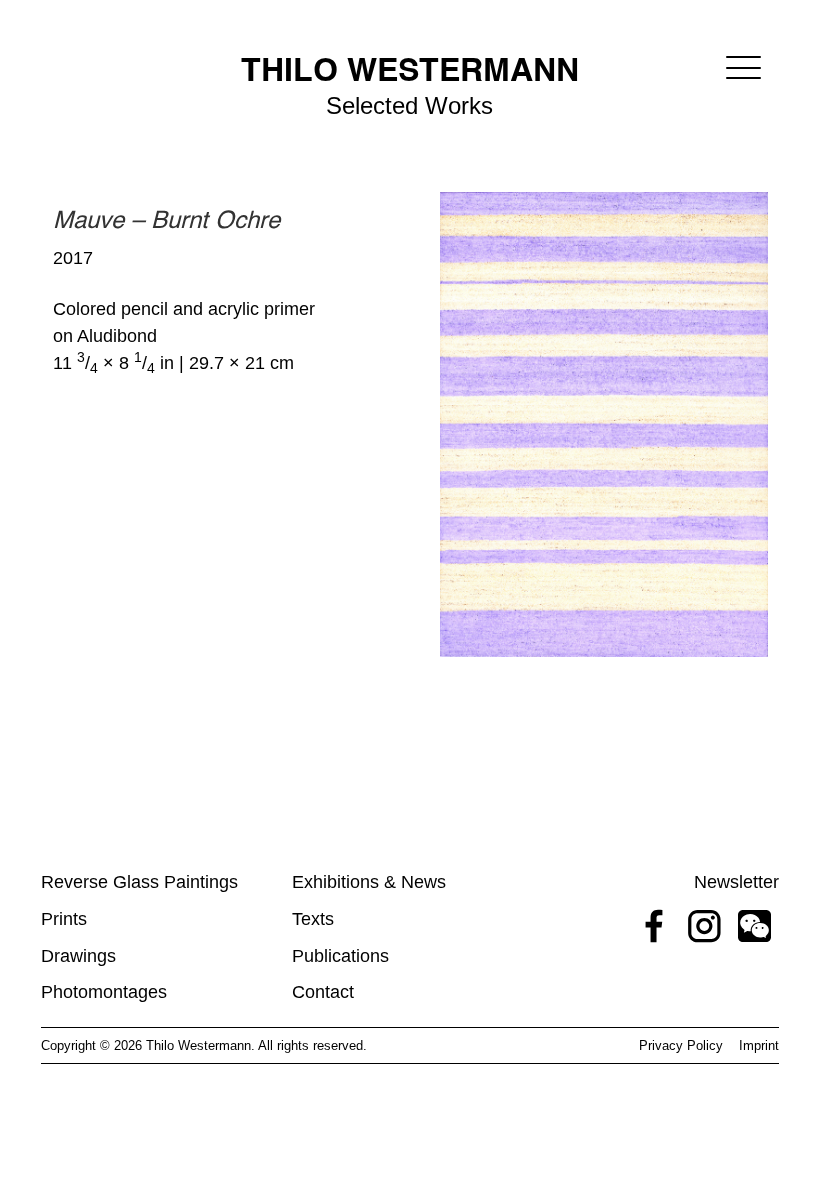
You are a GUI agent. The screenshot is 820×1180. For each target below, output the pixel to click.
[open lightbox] (604, 424)
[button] (743, 67)
